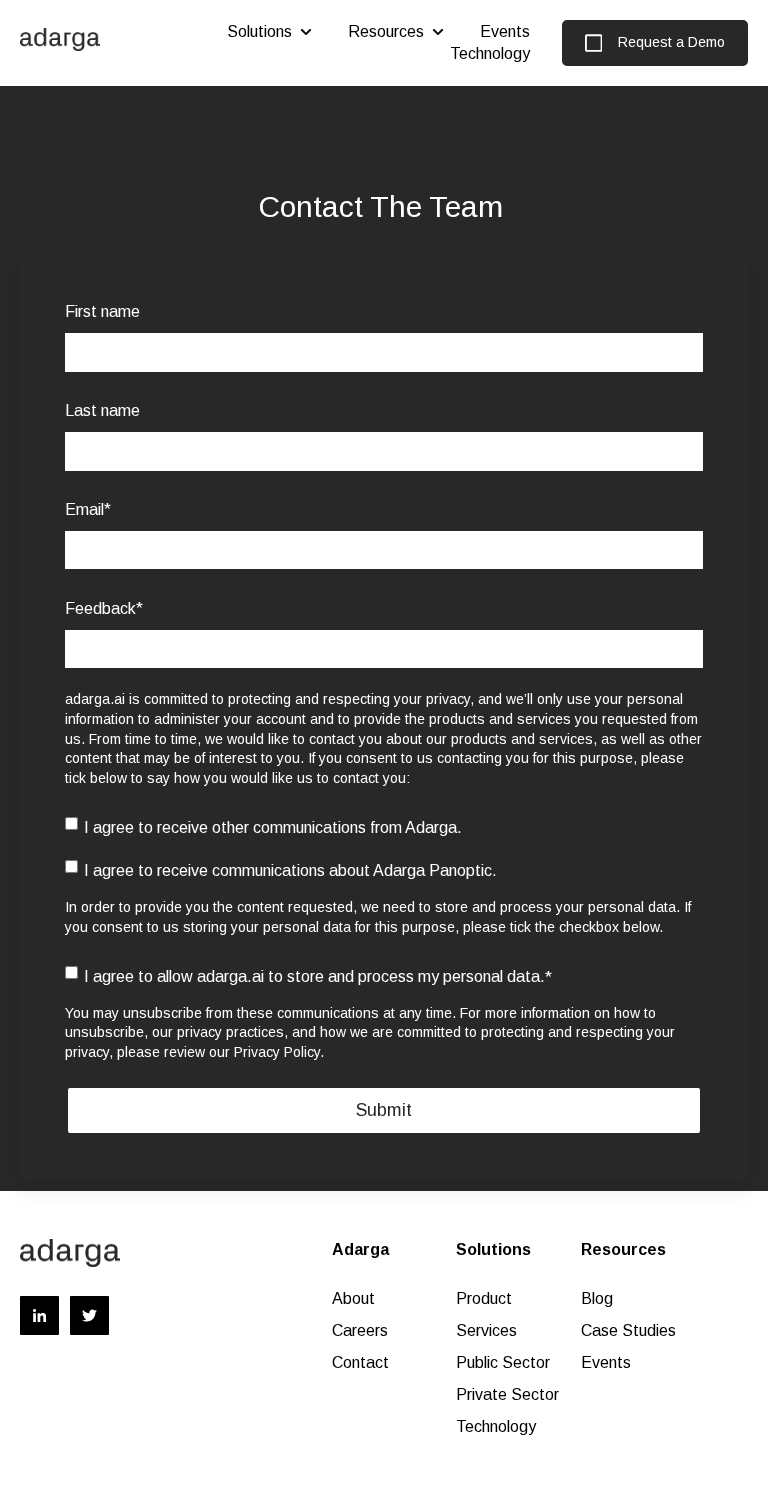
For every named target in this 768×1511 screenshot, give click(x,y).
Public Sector (505, 1362)
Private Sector (507, 1394)
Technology (490, 53)
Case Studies (628, 1330)
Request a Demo (671, 42)
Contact (360, 1362)
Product (484, 1298)
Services (486, 1330)
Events (505, 31)
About (353, 1298)
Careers (360, 1330)
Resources (386, 31)
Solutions (259, 31)
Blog (597, 1298)
